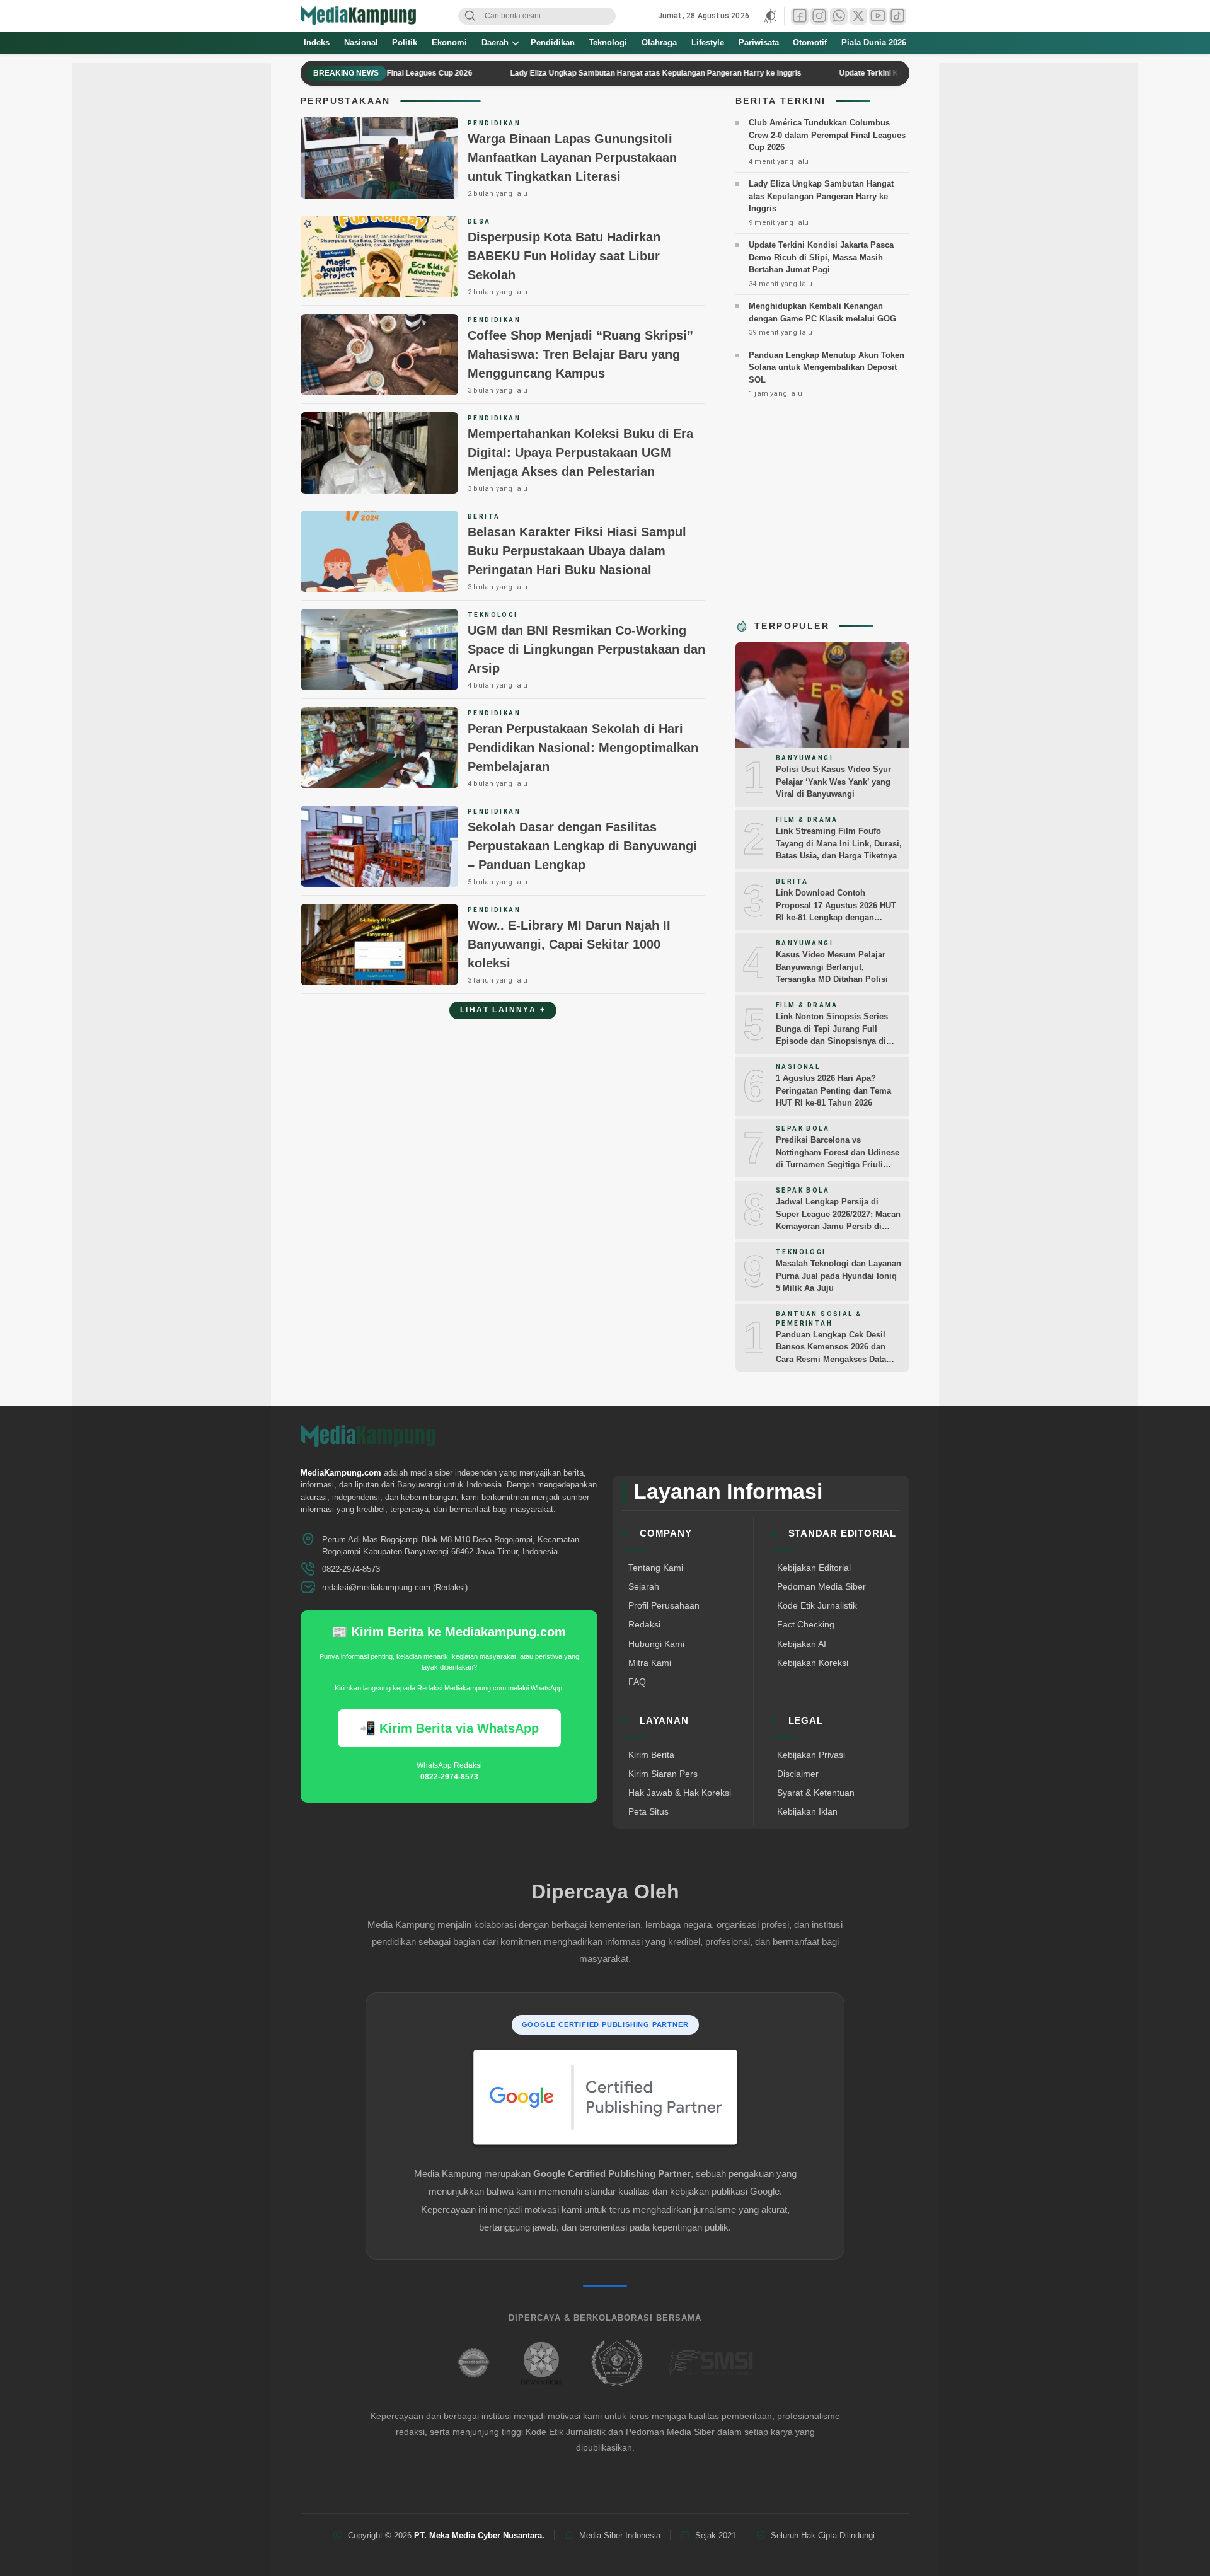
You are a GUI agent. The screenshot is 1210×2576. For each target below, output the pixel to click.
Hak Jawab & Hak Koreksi (680, 1793)
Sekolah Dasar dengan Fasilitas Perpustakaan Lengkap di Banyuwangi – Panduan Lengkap (582, 846)
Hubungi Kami (656, 1644)
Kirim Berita (651, 1755)
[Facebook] (800, 16)
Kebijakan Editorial (814, 1568)
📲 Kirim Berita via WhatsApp (449, 1728)
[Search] (470, 16)
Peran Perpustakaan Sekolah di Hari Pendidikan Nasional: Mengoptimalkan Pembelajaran (583, 748)
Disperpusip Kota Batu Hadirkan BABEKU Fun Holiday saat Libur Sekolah (564, 256)
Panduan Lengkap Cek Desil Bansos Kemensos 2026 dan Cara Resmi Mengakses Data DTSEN (831, 1353)
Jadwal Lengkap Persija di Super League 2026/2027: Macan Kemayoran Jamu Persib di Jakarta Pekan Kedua (838, 1220)
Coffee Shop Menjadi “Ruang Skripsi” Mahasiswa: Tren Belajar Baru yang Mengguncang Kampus (580, 354)
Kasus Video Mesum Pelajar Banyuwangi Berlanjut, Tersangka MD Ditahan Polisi (832, 967)
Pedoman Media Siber (821, 1586)
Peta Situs (648, 1811)
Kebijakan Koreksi (813, 1663)
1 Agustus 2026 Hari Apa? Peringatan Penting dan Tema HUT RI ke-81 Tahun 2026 (833, 1090)
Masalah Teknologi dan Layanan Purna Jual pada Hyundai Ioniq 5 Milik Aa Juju (838, 1276)
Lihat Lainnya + (503, 1010)
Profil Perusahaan (664, 1605)
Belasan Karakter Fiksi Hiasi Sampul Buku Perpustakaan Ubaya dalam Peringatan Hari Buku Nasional (577, 551)
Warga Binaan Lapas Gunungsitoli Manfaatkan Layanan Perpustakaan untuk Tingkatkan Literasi (572, 158)
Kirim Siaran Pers (663, 1774)
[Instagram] (819, 16)
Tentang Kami (656, 1568)
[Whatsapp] (839, 16)
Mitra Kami (650, 1663)
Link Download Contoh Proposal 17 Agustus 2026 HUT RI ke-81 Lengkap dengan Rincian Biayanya (836, 911)
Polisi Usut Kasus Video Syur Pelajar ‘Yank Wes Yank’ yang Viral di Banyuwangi (833, 782)
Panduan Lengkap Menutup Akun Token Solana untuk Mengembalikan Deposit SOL (827, 367)
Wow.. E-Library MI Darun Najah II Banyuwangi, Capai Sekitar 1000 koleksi (569, 944)
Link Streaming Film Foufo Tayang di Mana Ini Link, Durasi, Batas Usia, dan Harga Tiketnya (839, 843)
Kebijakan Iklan (807, 1811)
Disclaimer (798, 1774)
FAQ (637, 1682)
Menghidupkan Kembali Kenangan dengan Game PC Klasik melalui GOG (822, 312)
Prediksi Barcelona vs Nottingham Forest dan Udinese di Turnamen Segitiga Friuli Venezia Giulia (838, 1158)
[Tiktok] (897, 16)
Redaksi (644, 1624)
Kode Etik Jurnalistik (817, 1605)
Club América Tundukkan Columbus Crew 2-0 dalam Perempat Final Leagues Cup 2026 (827, 135)
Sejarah (644, 1586)
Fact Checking (806, 1624)
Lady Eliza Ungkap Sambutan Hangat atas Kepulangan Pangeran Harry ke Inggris (602, 73)
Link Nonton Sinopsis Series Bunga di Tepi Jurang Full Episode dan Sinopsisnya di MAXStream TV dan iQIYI (832, 1035)
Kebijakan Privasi (811, 1755)
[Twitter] (858, 16)
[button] (770, 16)
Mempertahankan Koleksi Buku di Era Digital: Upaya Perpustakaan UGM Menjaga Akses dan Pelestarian (580, 453)
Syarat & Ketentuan (816, 1793)
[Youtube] (878, 16)
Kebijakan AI (802, 1644)
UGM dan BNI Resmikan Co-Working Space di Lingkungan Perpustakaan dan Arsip (586, 649)
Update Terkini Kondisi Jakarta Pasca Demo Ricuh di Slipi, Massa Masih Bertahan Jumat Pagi (821, 257)
